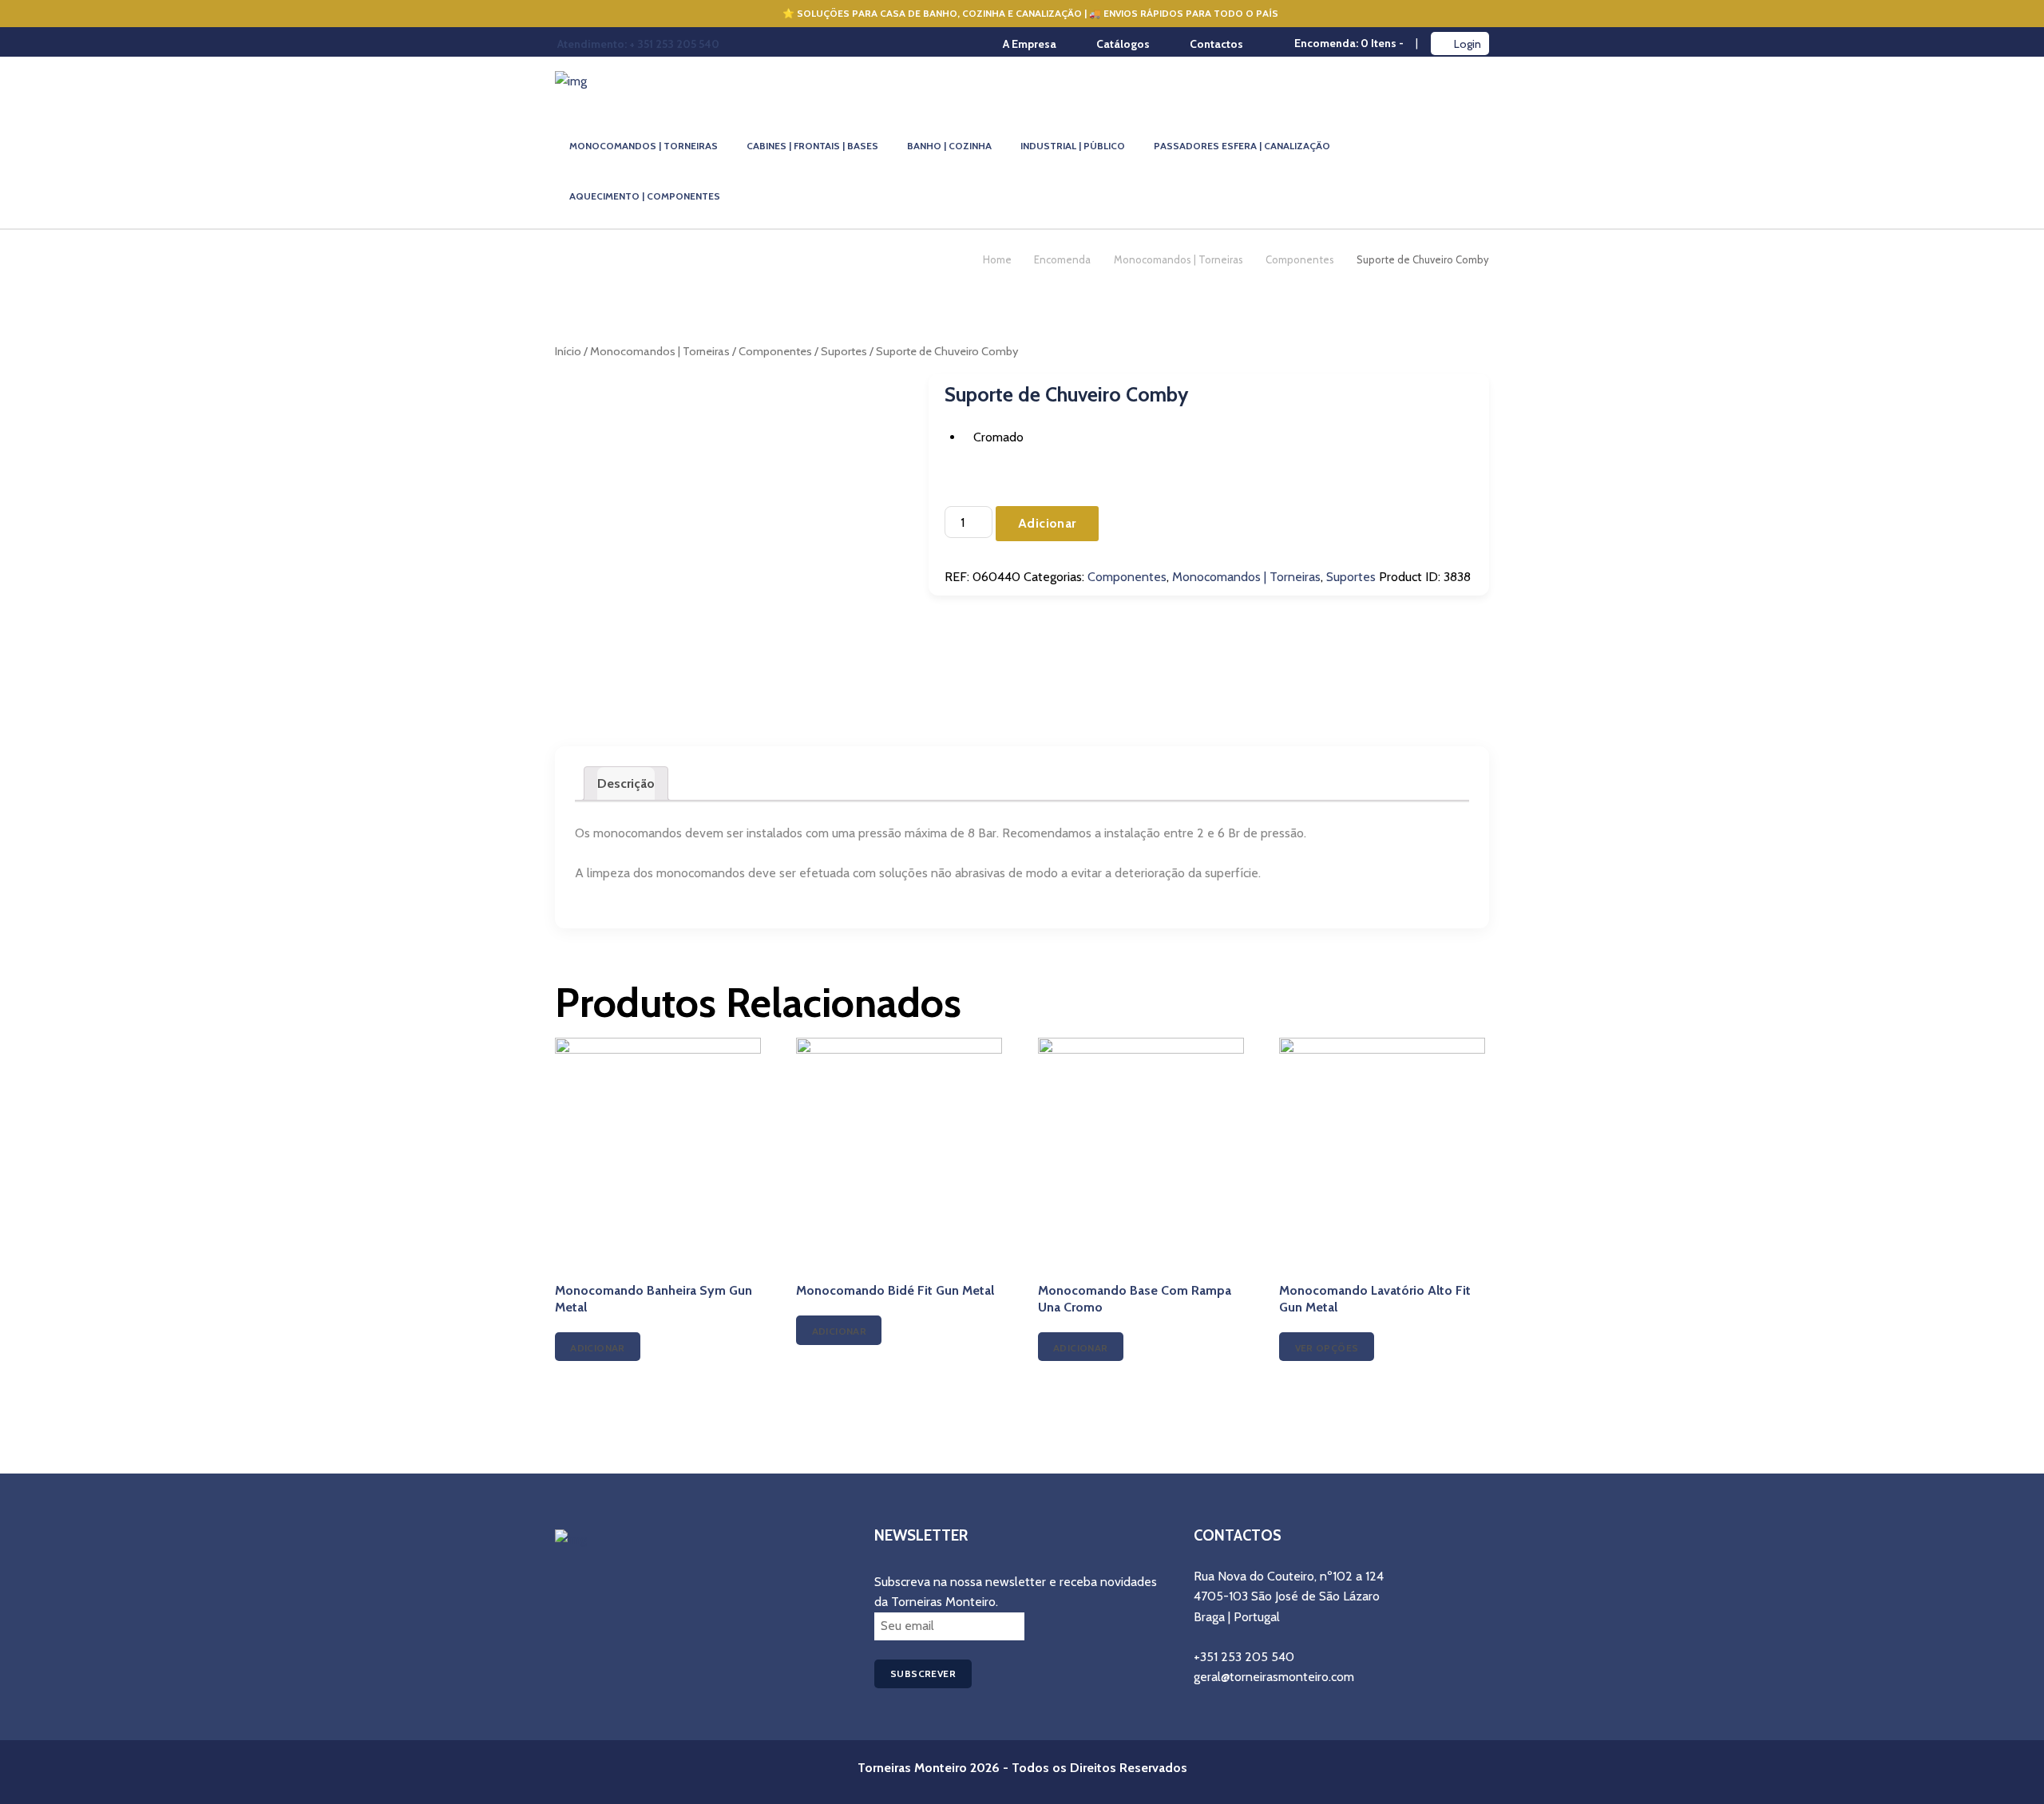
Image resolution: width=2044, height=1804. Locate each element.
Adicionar (1047, 523)
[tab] (626, 784)
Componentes (1300, 259)
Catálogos (1123, 44)
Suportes (844, 351)
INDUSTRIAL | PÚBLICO (1073, 146)
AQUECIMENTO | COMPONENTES (645, 196)
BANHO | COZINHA (949, 146)
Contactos (1216, 44)
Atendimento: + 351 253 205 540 (638, 44)
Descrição (626, 783)
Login (1468, 44)
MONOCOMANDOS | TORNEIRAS (644, 146)
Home (997, 259)
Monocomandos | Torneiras (1178, 259)
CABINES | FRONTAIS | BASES (812, 146)
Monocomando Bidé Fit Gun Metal (895, 1290)
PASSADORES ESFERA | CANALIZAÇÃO (1242, 146)
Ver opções (1327, 1348)
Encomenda (1062, 259)
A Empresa (1030, 44)
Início (568, 351)
